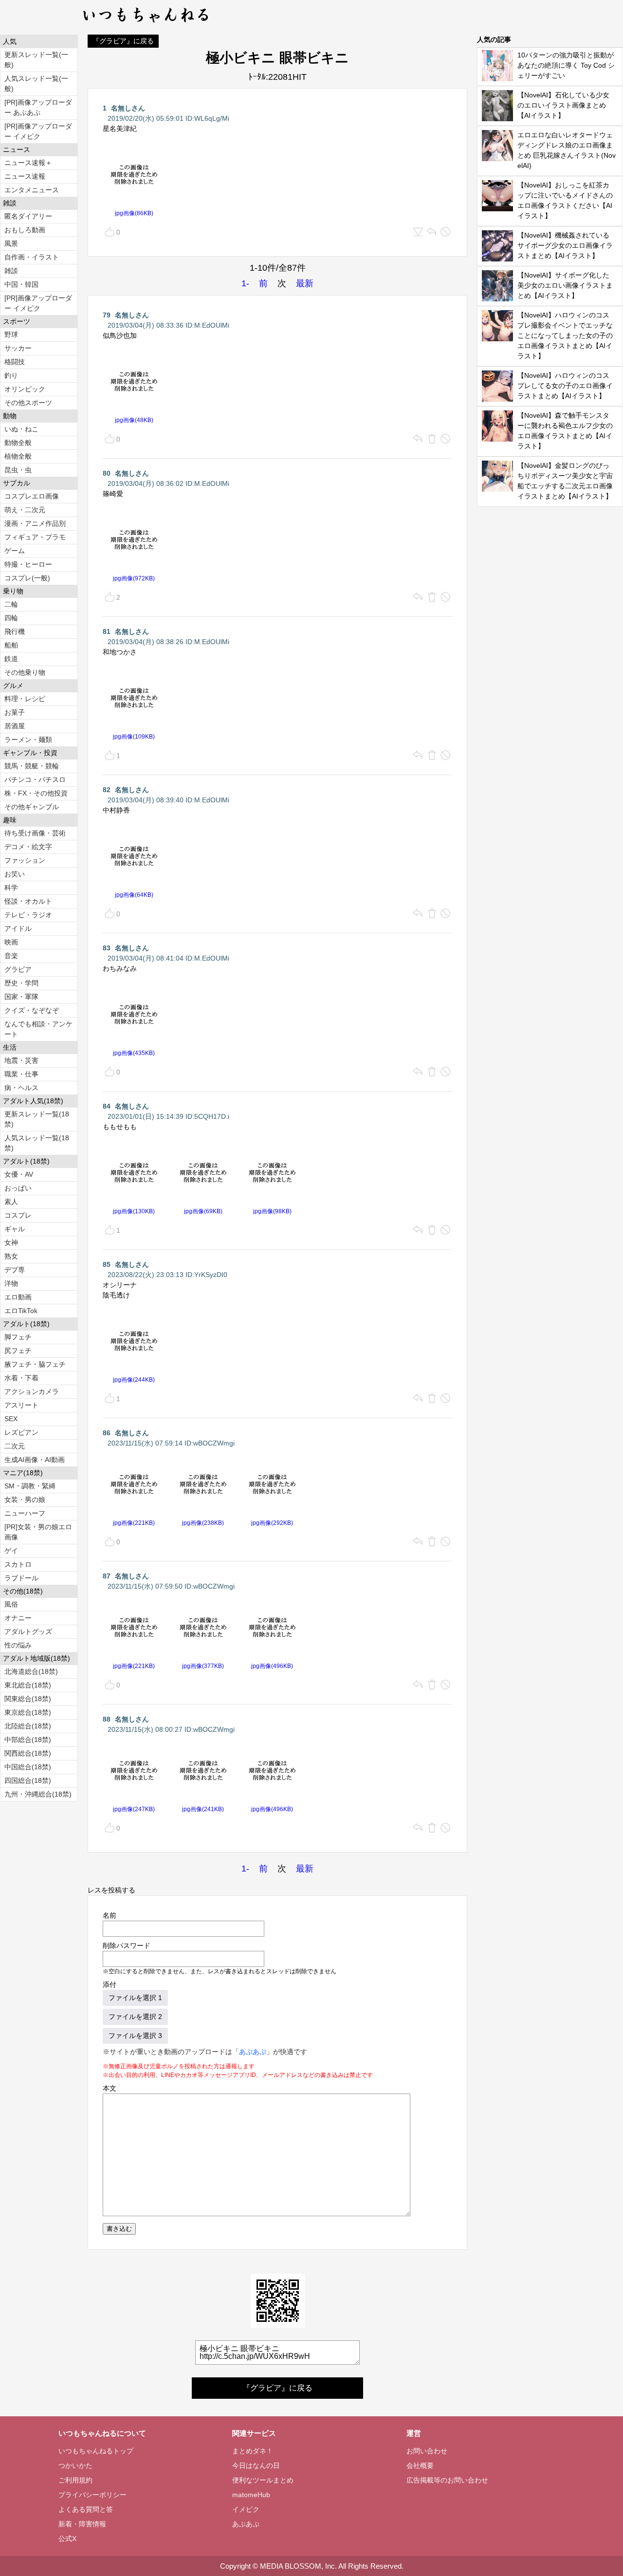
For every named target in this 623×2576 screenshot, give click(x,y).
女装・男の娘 (25, 1500)
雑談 (11, 271)
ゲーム (15, 551)
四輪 (11, 618)
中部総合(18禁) (28, 1740)
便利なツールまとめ (263, 2480)
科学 (11, 888)
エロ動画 (18, 1297)
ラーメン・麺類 (28, 740)
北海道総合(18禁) (31, 1671)
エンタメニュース (32, 190)
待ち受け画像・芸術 (35, 833)
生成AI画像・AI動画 (35, 1460)
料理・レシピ (25, 699)
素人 (11, 1202)
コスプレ (18, 1215)
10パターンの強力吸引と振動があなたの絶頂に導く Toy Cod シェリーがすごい (566, 65)
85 (107, 1264)
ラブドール (21, 1578)
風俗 (11, 1604)
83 (107, 948)
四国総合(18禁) (28, 1780)
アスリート (21, 1405)
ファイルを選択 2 (135, 2017)
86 (107, 1433)
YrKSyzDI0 (211, 1275)
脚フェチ (18, 1337)
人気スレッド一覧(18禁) (37, 1143)
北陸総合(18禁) (28, 1726)
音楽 (11, 956)
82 (107, 790)
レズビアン (21, 1432)
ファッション (25, 860)
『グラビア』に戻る (123, 41)
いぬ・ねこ (21, 429)
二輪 (11, 604)
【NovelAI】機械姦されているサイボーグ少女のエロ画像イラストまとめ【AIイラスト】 (565, 245)
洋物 (11, 1283)
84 (107, 1106)
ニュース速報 (25, 176)
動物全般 (18, 443)
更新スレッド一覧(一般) (36, 60)
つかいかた (75, 2465)
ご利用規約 (75, 2480)
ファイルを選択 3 (135, 2036)
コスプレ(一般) (27, 578)
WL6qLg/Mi (212, 118)
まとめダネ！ (253, 2451)
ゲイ (11, 1551)
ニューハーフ (25, 1513)
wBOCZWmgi (214, 1443)
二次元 (15, 1446)
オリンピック (25, 389)
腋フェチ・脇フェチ (35, 1364)
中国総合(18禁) (28, 1767)
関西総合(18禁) (28, 1753)
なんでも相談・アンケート (38, 1029)
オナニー (18, 1618)
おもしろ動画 (25, 230)
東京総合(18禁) (28, 1712)
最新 (305, 283)
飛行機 (15, 631)
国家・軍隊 (21, 997)
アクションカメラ (32, 1391)
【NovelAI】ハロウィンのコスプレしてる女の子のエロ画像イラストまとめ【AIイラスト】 (565, 386)
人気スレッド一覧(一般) (36, 83)
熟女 (11, 1256)
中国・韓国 (21, 284)
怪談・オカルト (28, 901)
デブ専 (15, 1270)
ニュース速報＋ (28, 163)
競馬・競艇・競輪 (32, 766)
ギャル (15, 1229)
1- (245, 283)
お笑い (15, 874)
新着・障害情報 (82, 2524)
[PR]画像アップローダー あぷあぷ (38, 107)
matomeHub (251, 2495)
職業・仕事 (21, 1074)
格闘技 (15, 362)
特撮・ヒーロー (28, 564)
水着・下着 (21, 1378)
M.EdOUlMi (212, 325)
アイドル (18, 928)
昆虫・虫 (18, 470)
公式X (67, 2539)
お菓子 (15, 712)
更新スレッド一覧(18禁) (37, 1119)
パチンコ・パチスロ (35, 779)
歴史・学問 (21, 983)
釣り (11, 375)
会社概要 (420, 2465)
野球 (11, 334)
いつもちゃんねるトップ (96, 2451)
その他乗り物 (25, 672)
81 (107, 631)
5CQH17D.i (212, 1116)
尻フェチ (18, 1351)
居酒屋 (15, 726)
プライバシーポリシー (92, 2495)
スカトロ (18, 1564)
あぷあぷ (253, 2052)
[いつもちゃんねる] (146, 24)
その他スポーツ (28, 403)
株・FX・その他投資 (36, 793)
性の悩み (18, 1645)
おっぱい (18, 1188)
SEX (11, 1419)
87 (107, 1576)
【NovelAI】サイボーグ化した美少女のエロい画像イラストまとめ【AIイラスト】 (565, 285)
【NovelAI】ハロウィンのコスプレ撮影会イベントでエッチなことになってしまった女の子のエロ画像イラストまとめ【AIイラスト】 (565, 335)
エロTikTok (21, 1311)
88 (107, 1719)
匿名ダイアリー (28, 216)
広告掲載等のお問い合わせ (447, 2480)
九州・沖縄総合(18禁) (38, 1794)
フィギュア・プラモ (35, 537)
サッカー (18, 348)
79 (107, 315)
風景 (11, 243)
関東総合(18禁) (28, 1699)
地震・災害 (21, 1060)
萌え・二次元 (25, 510)
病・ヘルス (21, 1088)
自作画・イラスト (32, 257)
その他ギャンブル (32, 807)
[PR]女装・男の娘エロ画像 (38, 1532)
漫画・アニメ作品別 (35, 523)
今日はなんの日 (256, 2465)
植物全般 (18, 456)
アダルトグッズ (28, 1631)
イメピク (246, 2509)
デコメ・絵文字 (28, 847)
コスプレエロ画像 (32, 496)
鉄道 (11, 659)
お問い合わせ (427, 2451)
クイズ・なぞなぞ (32, 1010)
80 (107, 473)
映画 (11, 942)
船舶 (11, 645)
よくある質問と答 (86, 2509)
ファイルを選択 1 (135, 1998)
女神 (11, 1242)
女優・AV (19, 1174)
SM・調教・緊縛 (30, 1486)
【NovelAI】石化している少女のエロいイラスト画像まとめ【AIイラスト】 (563, 105)
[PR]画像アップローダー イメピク (38, 131)
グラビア (18, 969)
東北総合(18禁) (28, 1685)
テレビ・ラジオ (28, 915)
